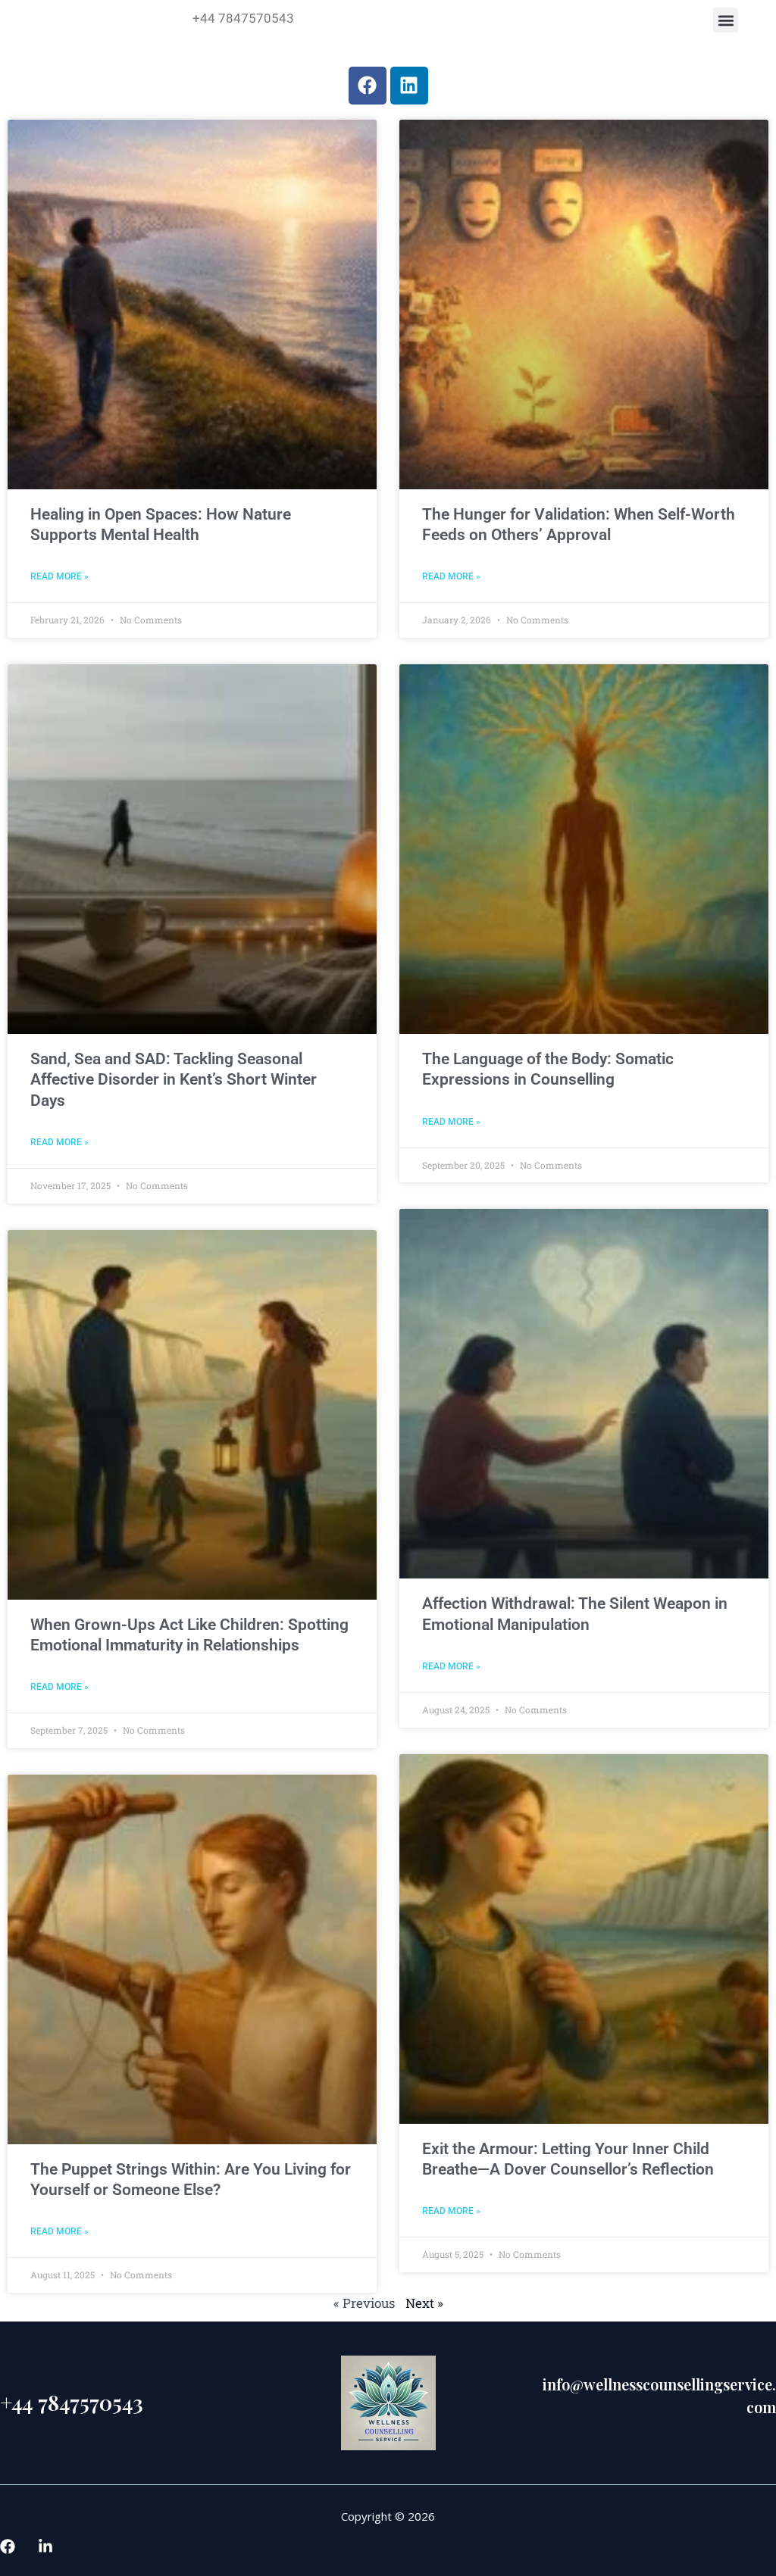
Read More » (59, 576)
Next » (424, 2303)
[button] (726, 20)
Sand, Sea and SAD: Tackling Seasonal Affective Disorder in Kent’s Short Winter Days (174, 1080)
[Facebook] (8, 2546)
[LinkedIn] (45, 2546)
